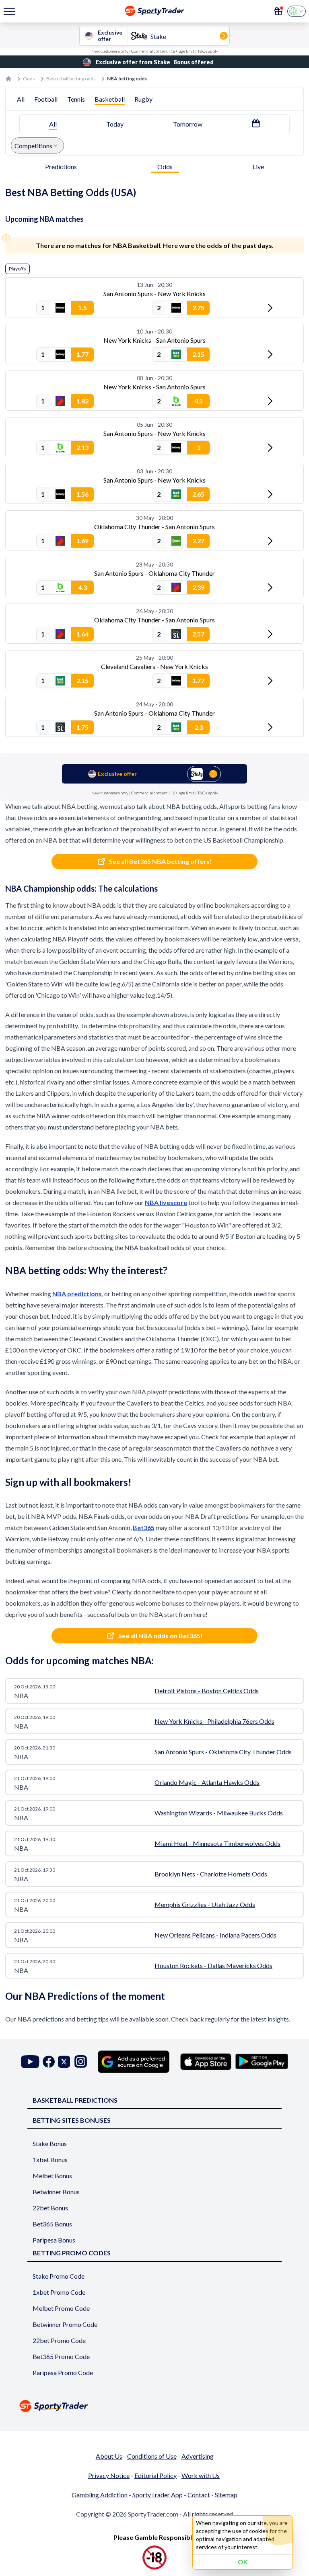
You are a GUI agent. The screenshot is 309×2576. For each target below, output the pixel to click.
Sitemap (226, 2495)
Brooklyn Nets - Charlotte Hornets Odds (211, 1874)
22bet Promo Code (59, 2340)
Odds (29, 79)
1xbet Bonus (50, 2160)
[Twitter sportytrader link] (64, 2061)
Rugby (143, 99)
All (21, 99)
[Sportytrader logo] (154, 2406)
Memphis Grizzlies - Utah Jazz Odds (205, 1904)
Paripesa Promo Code (63, 2372)
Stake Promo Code (59, 2276)
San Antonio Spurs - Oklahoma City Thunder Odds (223, 1752)
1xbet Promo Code (59, 2292)
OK (243, 2562)
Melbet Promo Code (61, 2308)
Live (258, 167)
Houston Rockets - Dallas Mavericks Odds (213, 1965)
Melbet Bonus (52, 2176)
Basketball (110, 99)
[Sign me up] (278, 11)
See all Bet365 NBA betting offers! (161, 861)
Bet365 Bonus (52, 2224)
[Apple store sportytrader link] (206, 2062)
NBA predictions (77, 1294)
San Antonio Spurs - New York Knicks (154, 294)
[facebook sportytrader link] (49, 2061)
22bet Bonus (50, 2208)
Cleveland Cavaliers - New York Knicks (154, 666)
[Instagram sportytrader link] (81, 2061)
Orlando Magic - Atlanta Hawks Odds (207, 1782)
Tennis (76, 99)
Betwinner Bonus (56, 2192)
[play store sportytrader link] (262, 2062)
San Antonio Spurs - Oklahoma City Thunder (154, 573)
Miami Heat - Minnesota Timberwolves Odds (217, 1843)
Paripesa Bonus (54, 2240)
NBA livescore (166, 1202)
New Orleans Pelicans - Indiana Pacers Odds (215, 1935)
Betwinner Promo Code (65, 2324)
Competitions (33, 146)
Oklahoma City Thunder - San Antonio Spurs (154, 527)
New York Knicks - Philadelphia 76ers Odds (214, 1721)
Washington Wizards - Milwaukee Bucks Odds (219, 1813)
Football (46, 99)
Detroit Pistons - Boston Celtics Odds (207, 1691)
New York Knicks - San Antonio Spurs (154, 340)
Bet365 (144, 1527)
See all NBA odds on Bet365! (161, 1636)
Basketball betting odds (71, 79)
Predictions (61, 167)
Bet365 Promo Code (61, 2356)
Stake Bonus (50, 2143)
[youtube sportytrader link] (30, 2061)
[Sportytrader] (8, 79)
